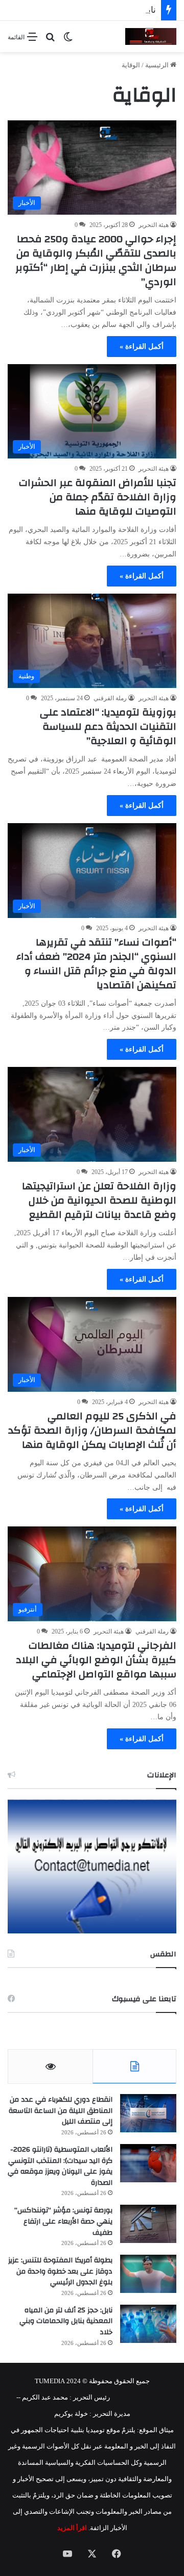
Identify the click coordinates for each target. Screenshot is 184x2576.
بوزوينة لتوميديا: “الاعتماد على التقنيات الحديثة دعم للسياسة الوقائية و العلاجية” (108, 726)
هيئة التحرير (154, 225)
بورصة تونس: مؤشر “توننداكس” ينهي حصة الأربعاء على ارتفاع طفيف (63, 2221)
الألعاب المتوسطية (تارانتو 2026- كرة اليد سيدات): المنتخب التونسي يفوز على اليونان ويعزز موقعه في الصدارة (60, 2166)
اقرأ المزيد (72, 2528)
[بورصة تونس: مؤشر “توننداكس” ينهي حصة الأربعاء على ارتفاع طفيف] (148, 2224)
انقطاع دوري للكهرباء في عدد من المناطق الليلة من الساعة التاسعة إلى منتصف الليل (61, 2111)
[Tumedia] (151, 36)
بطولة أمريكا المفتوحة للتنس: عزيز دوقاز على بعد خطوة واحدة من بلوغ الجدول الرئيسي (60, 2271)
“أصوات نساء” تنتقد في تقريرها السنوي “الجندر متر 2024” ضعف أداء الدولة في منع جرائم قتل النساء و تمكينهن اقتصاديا (96, 964)
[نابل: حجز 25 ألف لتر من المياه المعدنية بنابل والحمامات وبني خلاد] (148, 2324)
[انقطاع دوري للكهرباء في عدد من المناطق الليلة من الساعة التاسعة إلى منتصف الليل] (148, 2113)
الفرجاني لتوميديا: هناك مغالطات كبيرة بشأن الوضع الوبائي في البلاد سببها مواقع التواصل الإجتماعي (96, 1660)
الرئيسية (158, 65)
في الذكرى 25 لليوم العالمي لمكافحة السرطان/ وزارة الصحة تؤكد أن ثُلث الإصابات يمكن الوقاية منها (92, 1430)
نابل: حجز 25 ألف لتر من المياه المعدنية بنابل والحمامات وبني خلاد (66, 2321)
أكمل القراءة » (142, 347)
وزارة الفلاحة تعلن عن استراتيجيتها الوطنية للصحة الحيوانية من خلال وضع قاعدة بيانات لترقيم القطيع (99, 1200)
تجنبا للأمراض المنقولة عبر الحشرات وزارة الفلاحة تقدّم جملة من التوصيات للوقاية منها (98, 497)
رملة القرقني (110, 698)
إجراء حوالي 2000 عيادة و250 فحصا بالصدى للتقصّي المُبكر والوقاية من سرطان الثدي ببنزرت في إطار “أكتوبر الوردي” (96, 260)
